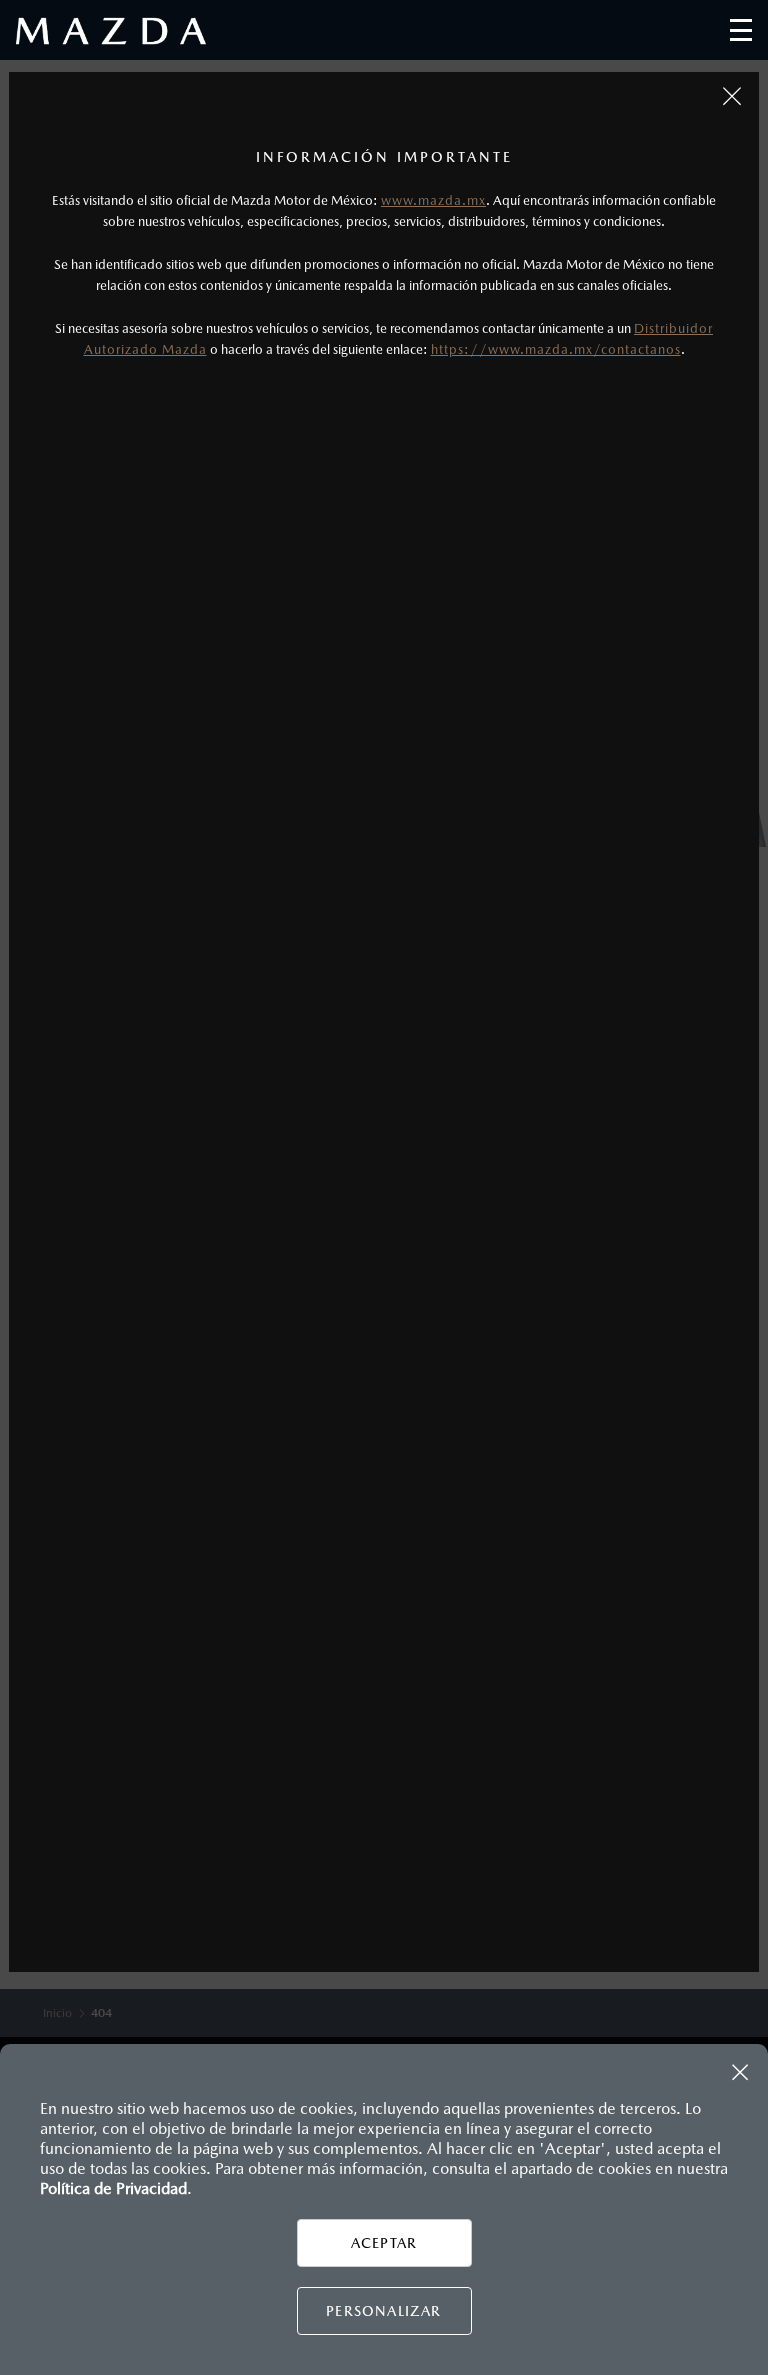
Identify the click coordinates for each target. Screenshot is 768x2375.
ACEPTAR (384, 2243)
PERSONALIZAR (383, 2311)
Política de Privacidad (113, 2188)
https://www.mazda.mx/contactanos (556, 349)
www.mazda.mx (433, 200)
